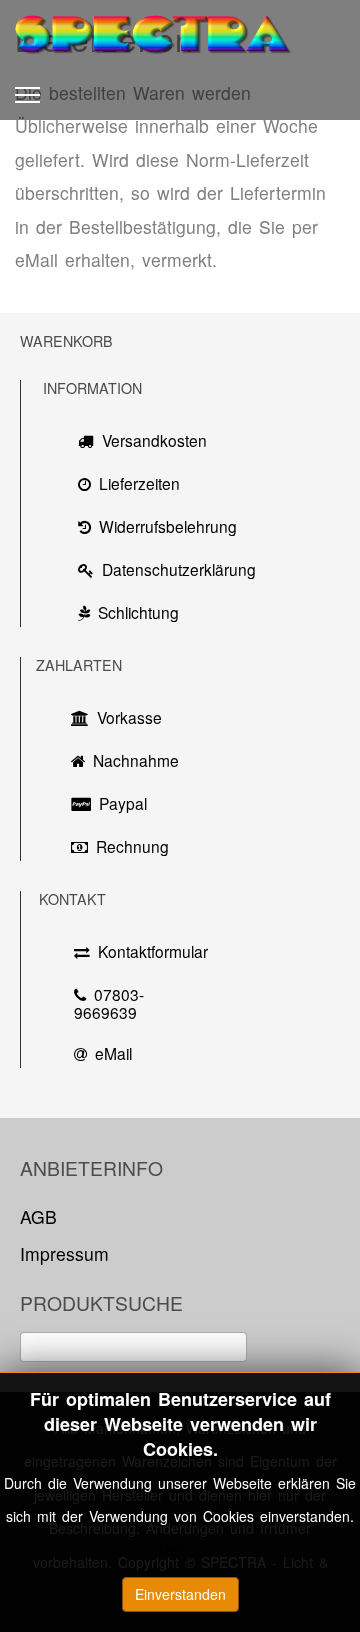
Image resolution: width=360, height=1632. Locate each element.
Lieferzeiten (139, 483)
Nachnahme (131, 760)
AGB (38, 1216)
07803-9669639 (109, 1003)
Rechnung (132, 846)
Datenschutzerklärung (170, 569)
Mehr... (180, 1550)
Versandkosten (154, 440)
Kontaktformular (147, 951)
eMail (113, 1053)
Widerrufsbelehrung (168, 526)
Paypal (123, 803)
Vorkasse (129, 717)
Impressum (64, 1253)
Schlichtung (138, 612)
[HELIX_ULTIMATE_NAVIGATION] (27, 95)
